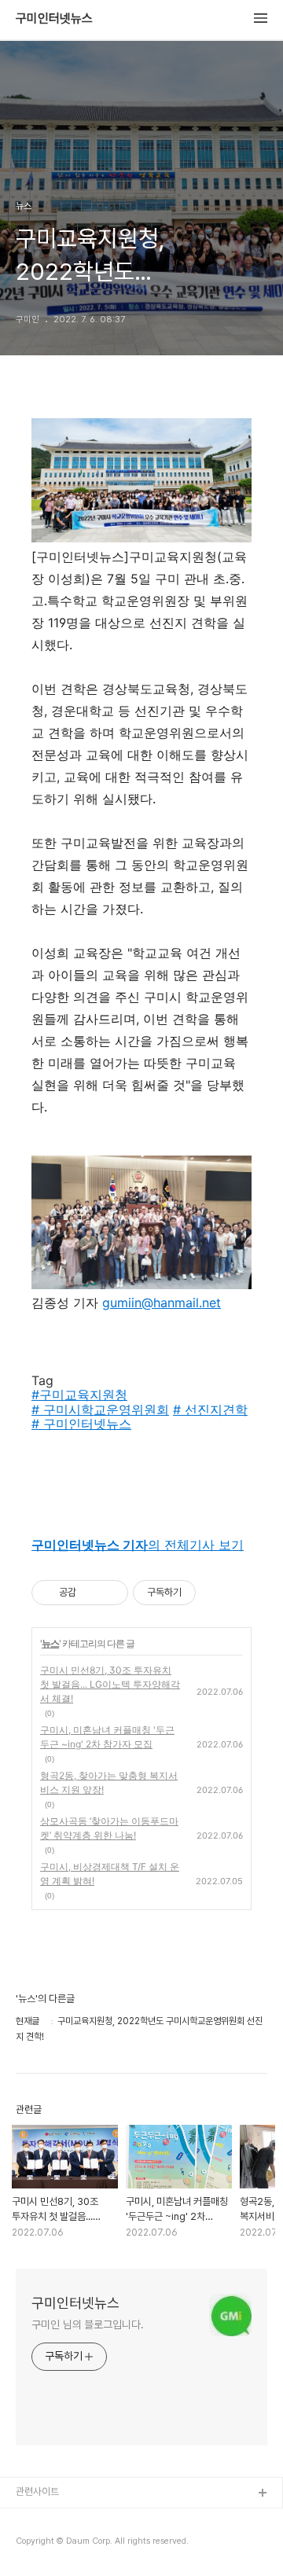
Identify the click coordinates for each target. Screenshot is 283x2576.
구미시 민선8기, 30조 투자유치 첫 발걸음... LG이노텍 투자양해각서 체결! (110, 1684)
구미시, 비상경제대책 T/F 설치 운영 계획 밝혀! (110, 1874)
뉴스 (50, 1643)
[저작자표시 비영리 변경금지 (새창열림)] (217, 1593)
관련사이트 (37, 2491)
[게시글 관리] (110, 1593)
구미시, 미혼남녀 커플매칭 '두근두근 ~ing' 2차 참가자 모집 (107, 1737)
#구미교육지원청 (79, 1395)
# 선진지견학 (210, 1409)
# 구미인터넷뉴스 (81, 1424)
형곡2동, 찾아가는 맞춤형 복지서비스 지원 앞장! (109, 1782)
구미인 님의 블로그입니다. (88, 2324)
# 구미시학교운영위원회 (100, 1409)
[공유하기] (91, 1593)
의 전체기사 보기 (138, 1545)
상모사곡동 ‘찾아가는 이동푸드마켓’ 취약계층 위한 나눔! (109, 1828)
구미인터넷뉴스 (54, 19)
